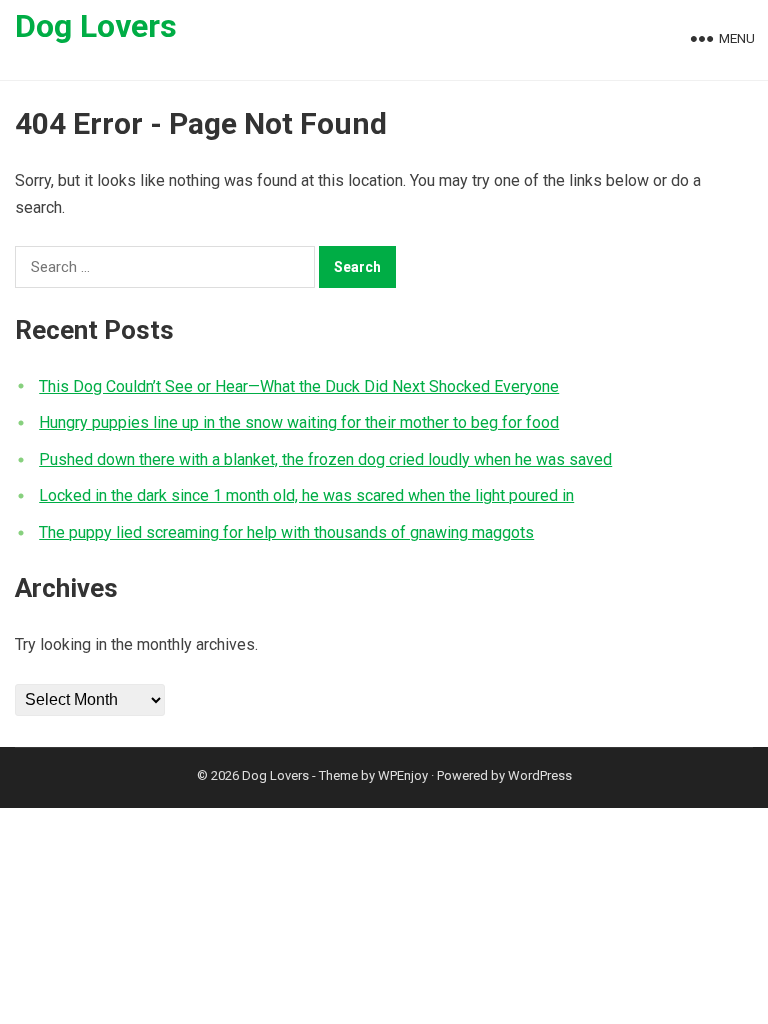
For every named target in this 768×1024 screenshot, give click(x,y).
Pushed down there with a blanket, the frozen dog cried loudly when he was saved (325, 459)
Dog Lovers (96, 26)
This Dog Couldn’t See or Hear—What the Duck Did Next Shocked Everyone (299, 386)
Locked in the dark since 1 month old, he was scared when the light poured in (306, 495)
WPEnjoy (403, 775)
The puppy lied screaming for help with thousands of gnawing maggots (286, 532)
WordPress (540, 775)
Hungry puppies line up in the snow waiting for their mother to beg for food (299, 422)
